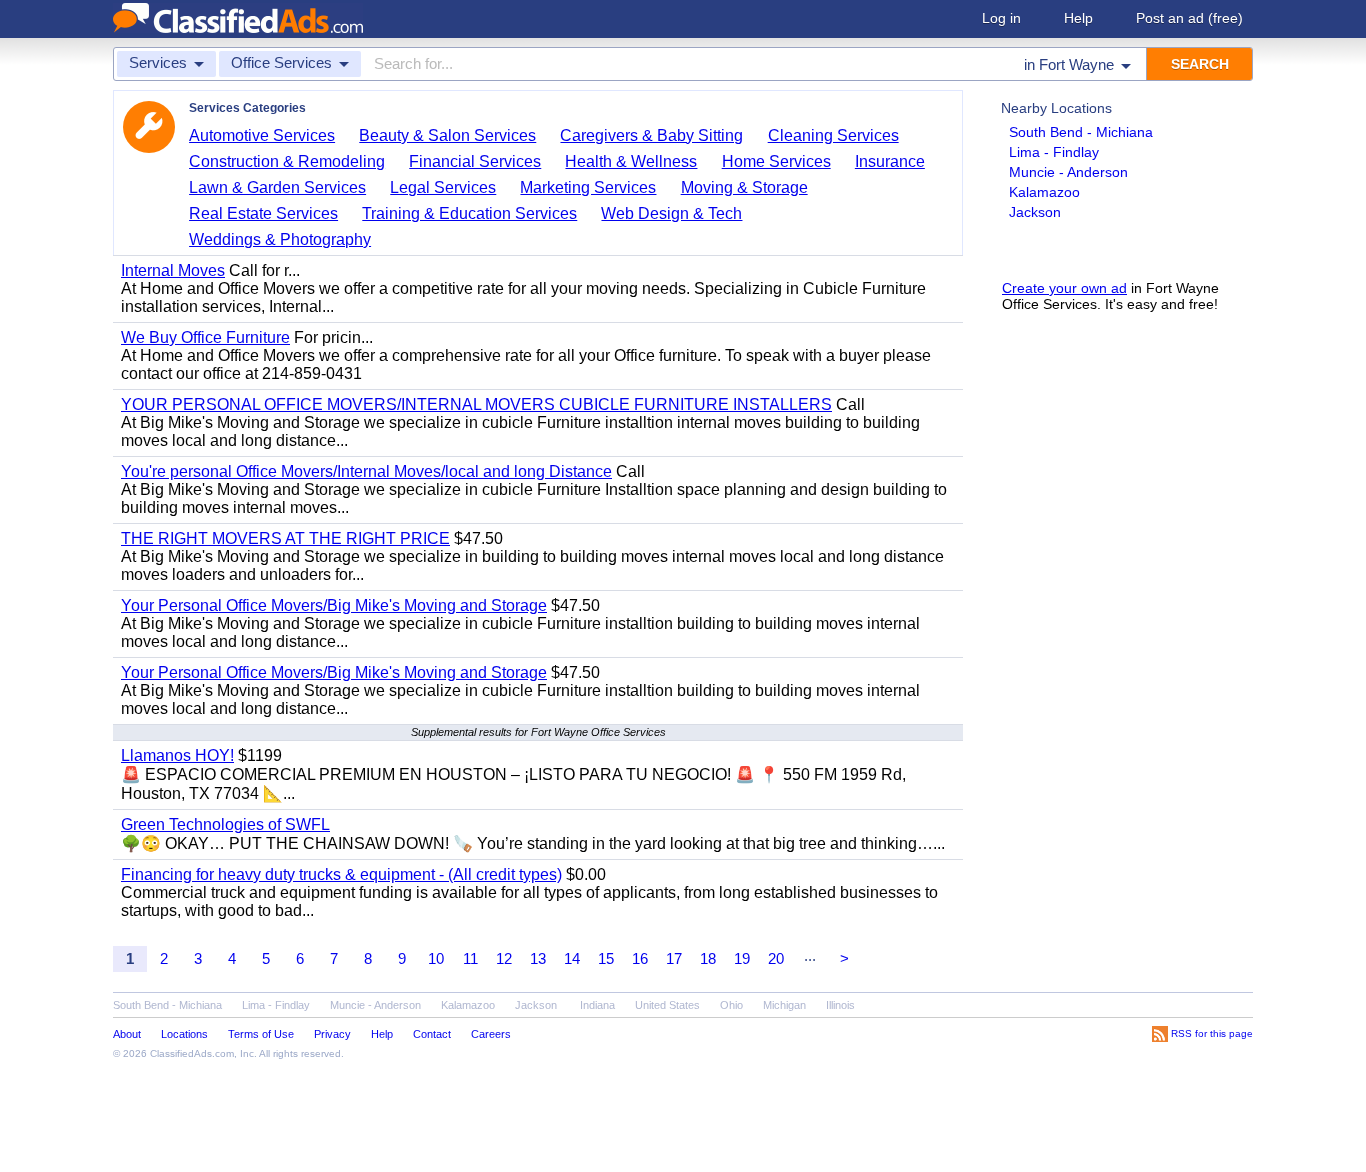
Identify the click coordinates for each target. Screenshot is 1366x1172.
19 (742, 958)
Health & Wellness (631, 161)
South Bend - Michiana (1081, 132)
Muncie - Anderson (1068, 172)
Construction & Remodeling (287, 161)
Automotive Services (262, 135)
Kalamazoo (1044, 192)
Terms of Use (261, 1034)
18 (708, 958)
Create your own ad (1064, 288)
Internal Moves (173, 270)
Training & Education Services (469, 213)
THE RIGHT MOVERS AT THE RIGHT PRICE (285, 538)
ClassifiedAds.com (192, 1053)
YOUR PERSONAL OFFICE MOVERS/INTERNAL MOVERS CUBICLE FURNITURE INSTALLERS (476, 404)
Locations (184, 1034)
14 (572, 958)
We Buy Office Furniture (205, 337)
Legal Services (443, 187)
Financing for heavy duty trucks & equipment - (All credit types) (341, 874)
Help (1078, 18)
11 (470, 958)
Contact (432, 1034)
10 (436, 958)
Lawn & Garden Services (277, 187)
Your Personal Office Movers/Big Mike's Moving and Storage (334, 605)
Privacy (332, 1034)
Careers (491, 1034)
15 (606, 958)
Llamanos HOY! (177, 755)
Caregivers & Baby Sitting (651, 135)
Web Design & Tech (671, 213)
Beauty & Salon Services (447, 135)
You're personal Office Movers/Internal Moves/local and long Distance (366, 471)
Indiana (597, 1005)
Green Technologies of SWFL (225, 824)
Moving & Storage (744, 187)
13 (538, 958)
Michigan (784, 1005)
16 (640, 958)
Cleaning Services (833, 135)
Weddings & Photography (280, 239)
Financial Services (475, 161)
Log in (1001, 18)
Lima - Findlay (1054, 152)
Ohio (731, 1005)
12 (504, 958)
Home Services (776, 161)
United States (667, 1005)
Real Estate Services (263, 213)
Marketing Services (588, 187)
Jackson (1035, 212)
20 (776, 958)
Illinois (840, 1005)
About (127, 1034)
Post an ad (1189, 18)
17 (674, 958)
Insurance (890, 161)
